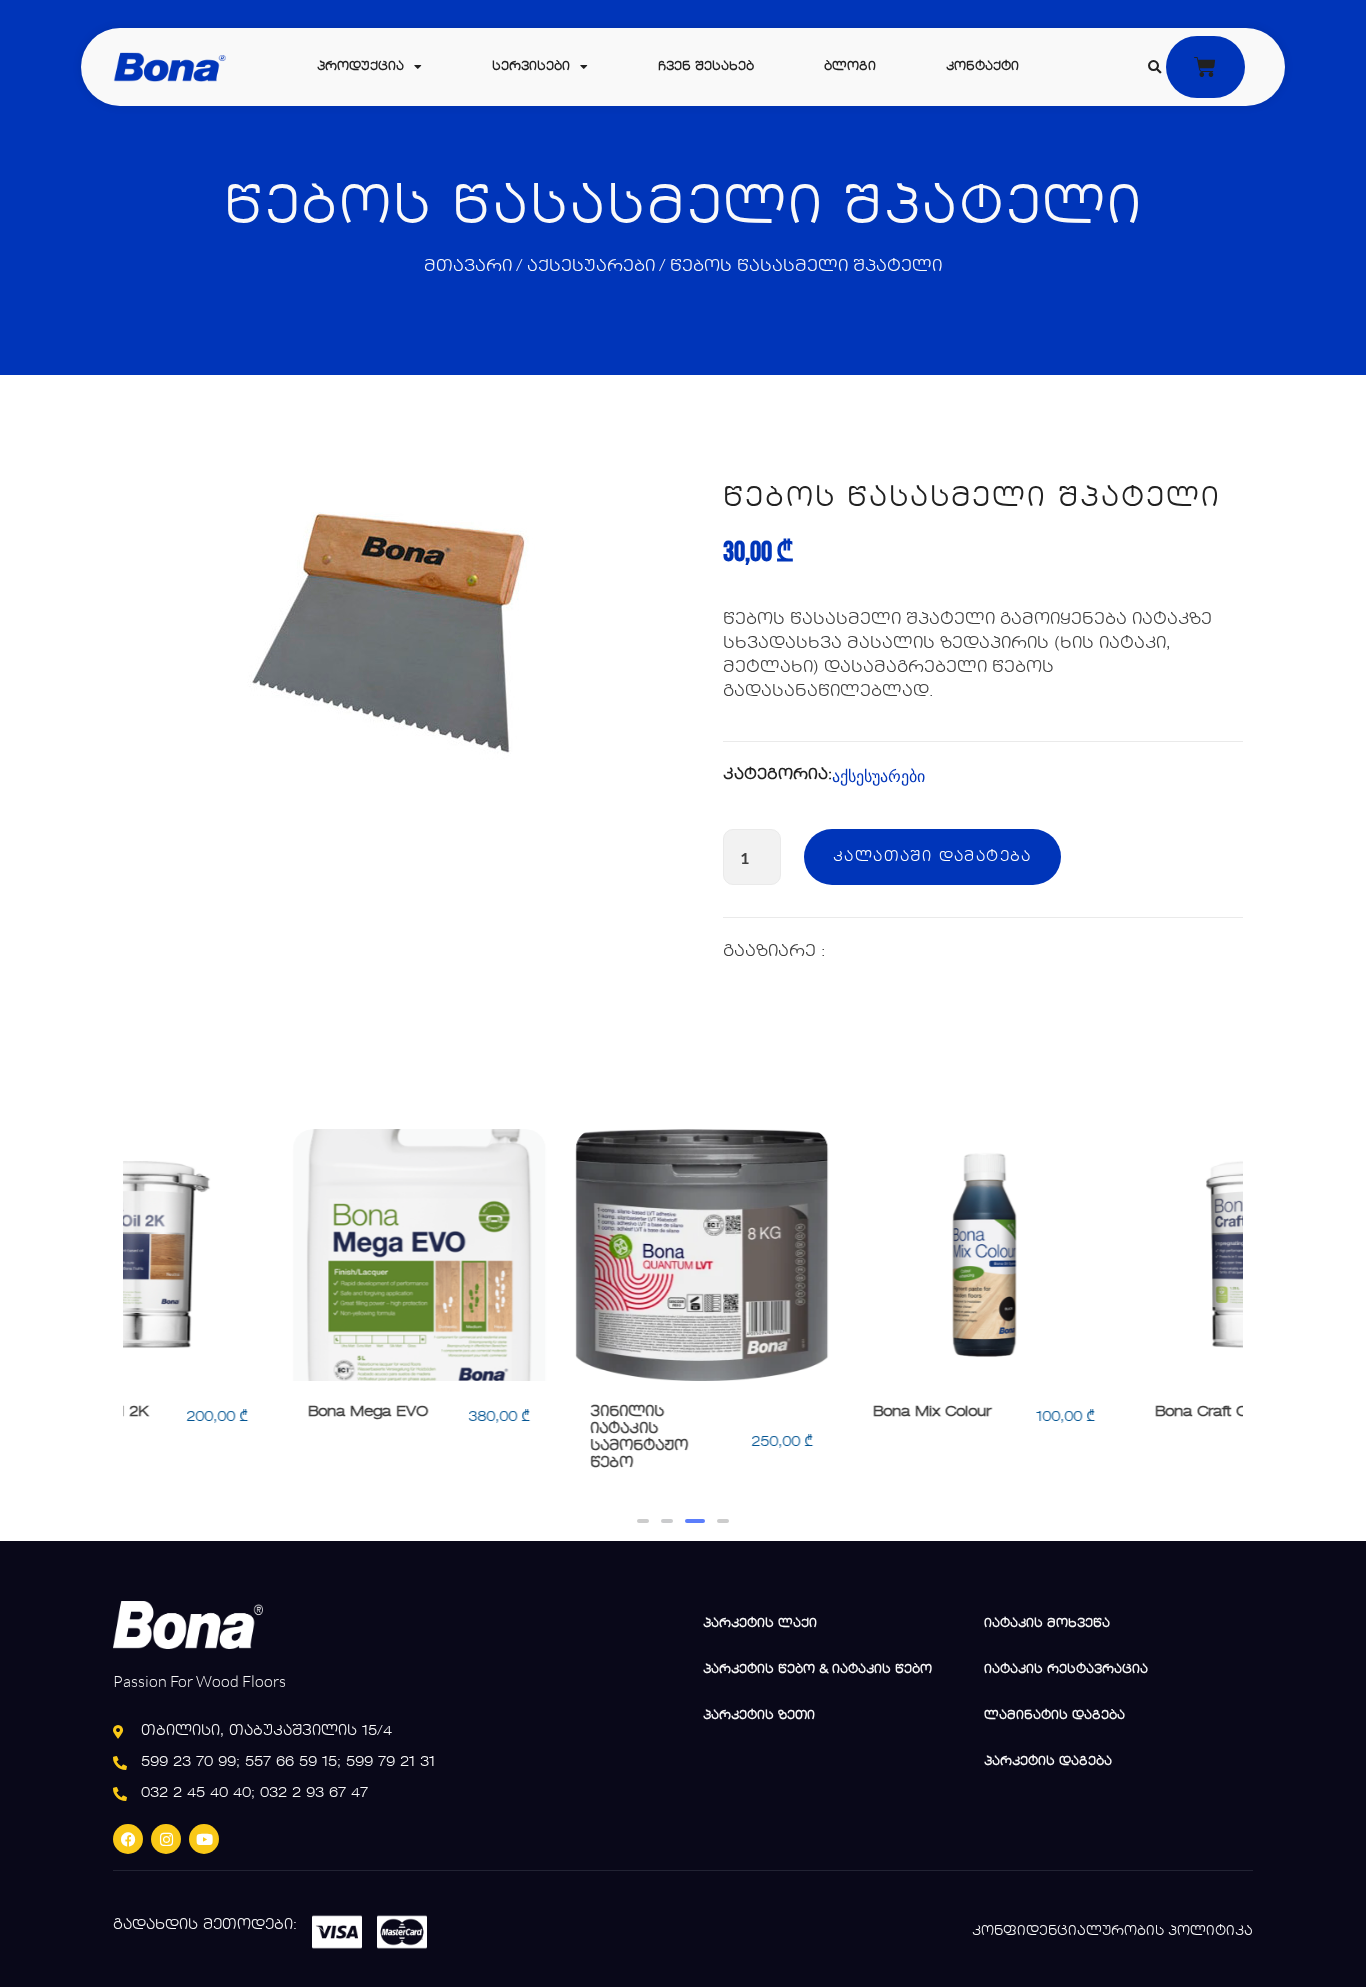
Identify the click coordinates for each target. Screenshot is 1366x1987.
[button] (1154, 68)
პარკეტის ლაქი (760, 1624)
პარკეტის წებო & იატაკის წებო (817, 1670)
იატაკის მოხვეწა (1047, 1624)
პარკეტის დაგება (1048, 1762)
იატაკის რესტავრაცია (1066, 1670)
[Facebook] (128, 1839)
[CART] (1205, 67)
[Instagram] (166, 1839)
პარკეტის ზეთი (759, 1716)
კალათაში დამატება (932, 857)
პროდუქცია (360, 67)
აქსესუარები (591, 267)
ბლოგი (850, 67)
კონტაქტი (982, 67)
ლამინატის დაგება (1054, 1716)
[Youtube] (204, 1839)
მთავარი (468, 267)
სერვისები (531, 67)
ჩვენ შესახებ (706, 67)
